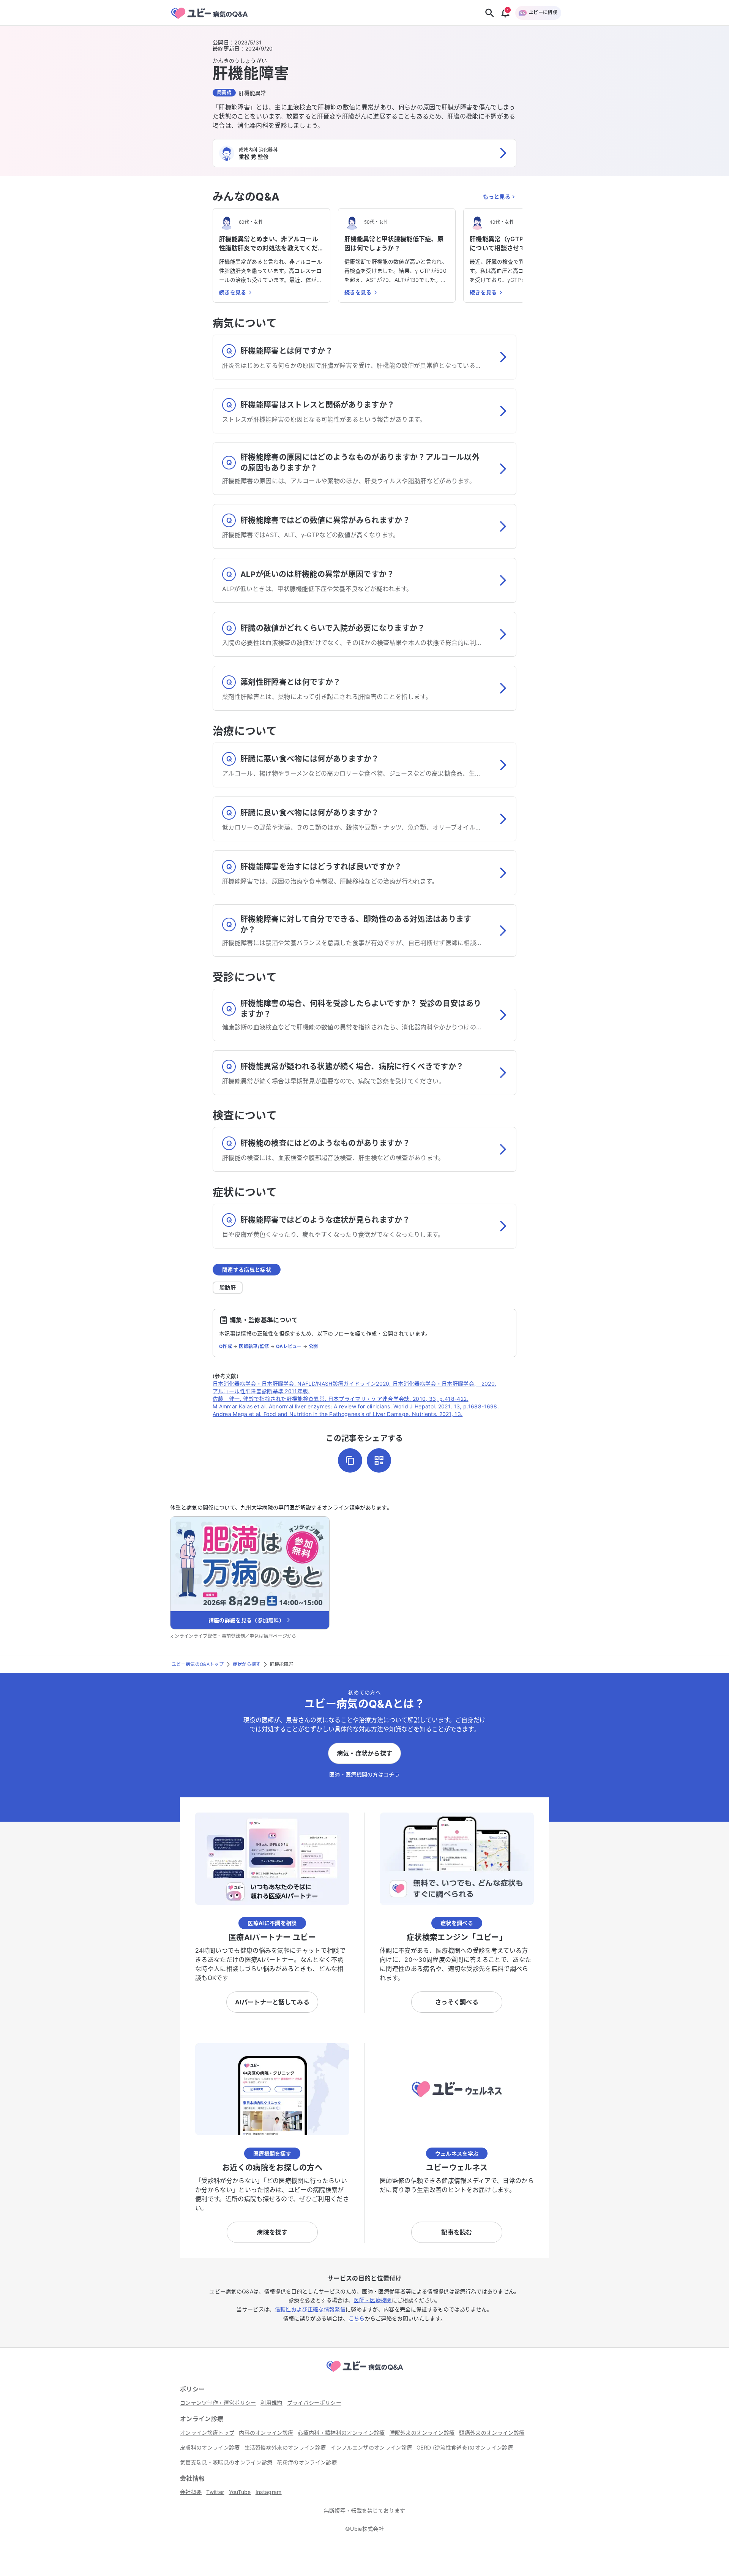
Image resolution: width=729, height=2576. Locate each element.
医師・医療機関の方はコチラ (364, 1774)
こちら (357, 2318)
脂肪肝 (228, 1287)
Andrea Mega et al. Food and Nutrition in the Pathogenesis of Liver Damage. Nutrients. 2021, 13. (338, 1414)
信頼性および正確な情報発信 (310, 2309)
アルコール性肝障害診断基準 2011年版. (261, 1391)
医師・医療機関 (372, 2300)
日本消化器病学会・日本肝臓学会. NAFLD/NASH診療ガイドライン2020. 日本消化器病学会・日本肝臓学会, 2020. (354, 1384)
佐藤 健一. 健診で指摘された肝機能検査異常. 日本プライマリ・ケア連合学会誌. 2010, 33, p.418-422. (341, 1399)
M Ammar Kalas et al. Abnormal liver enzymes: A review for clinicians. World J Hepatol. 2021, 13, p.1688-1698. (356, 1406)
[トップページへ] (364, 2373)
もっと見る (497, 197)
